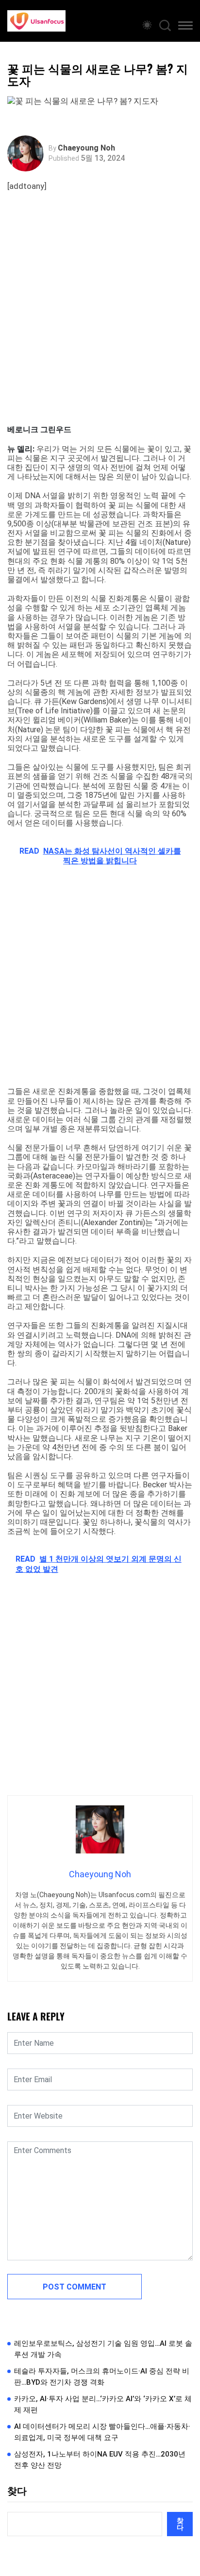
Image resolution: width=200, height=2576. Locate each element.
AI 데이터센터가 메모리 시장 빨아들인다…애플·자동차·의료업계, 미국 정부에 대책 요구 (102, 2432)
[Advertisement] (100, 320)
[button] (185, 27)
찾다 (17, 2491)
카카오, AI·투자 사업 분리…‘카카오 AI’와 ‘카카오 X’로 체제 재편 (103, 2404)
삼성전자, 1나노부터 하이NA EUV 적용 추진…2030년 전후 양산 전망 (100, 2460)
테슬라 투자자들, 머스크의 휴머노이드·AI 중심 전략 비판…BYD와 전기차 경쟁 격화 (102, 2377)
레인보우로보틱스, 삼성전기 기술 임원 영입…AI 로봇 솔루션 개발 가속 (103, 2349)
